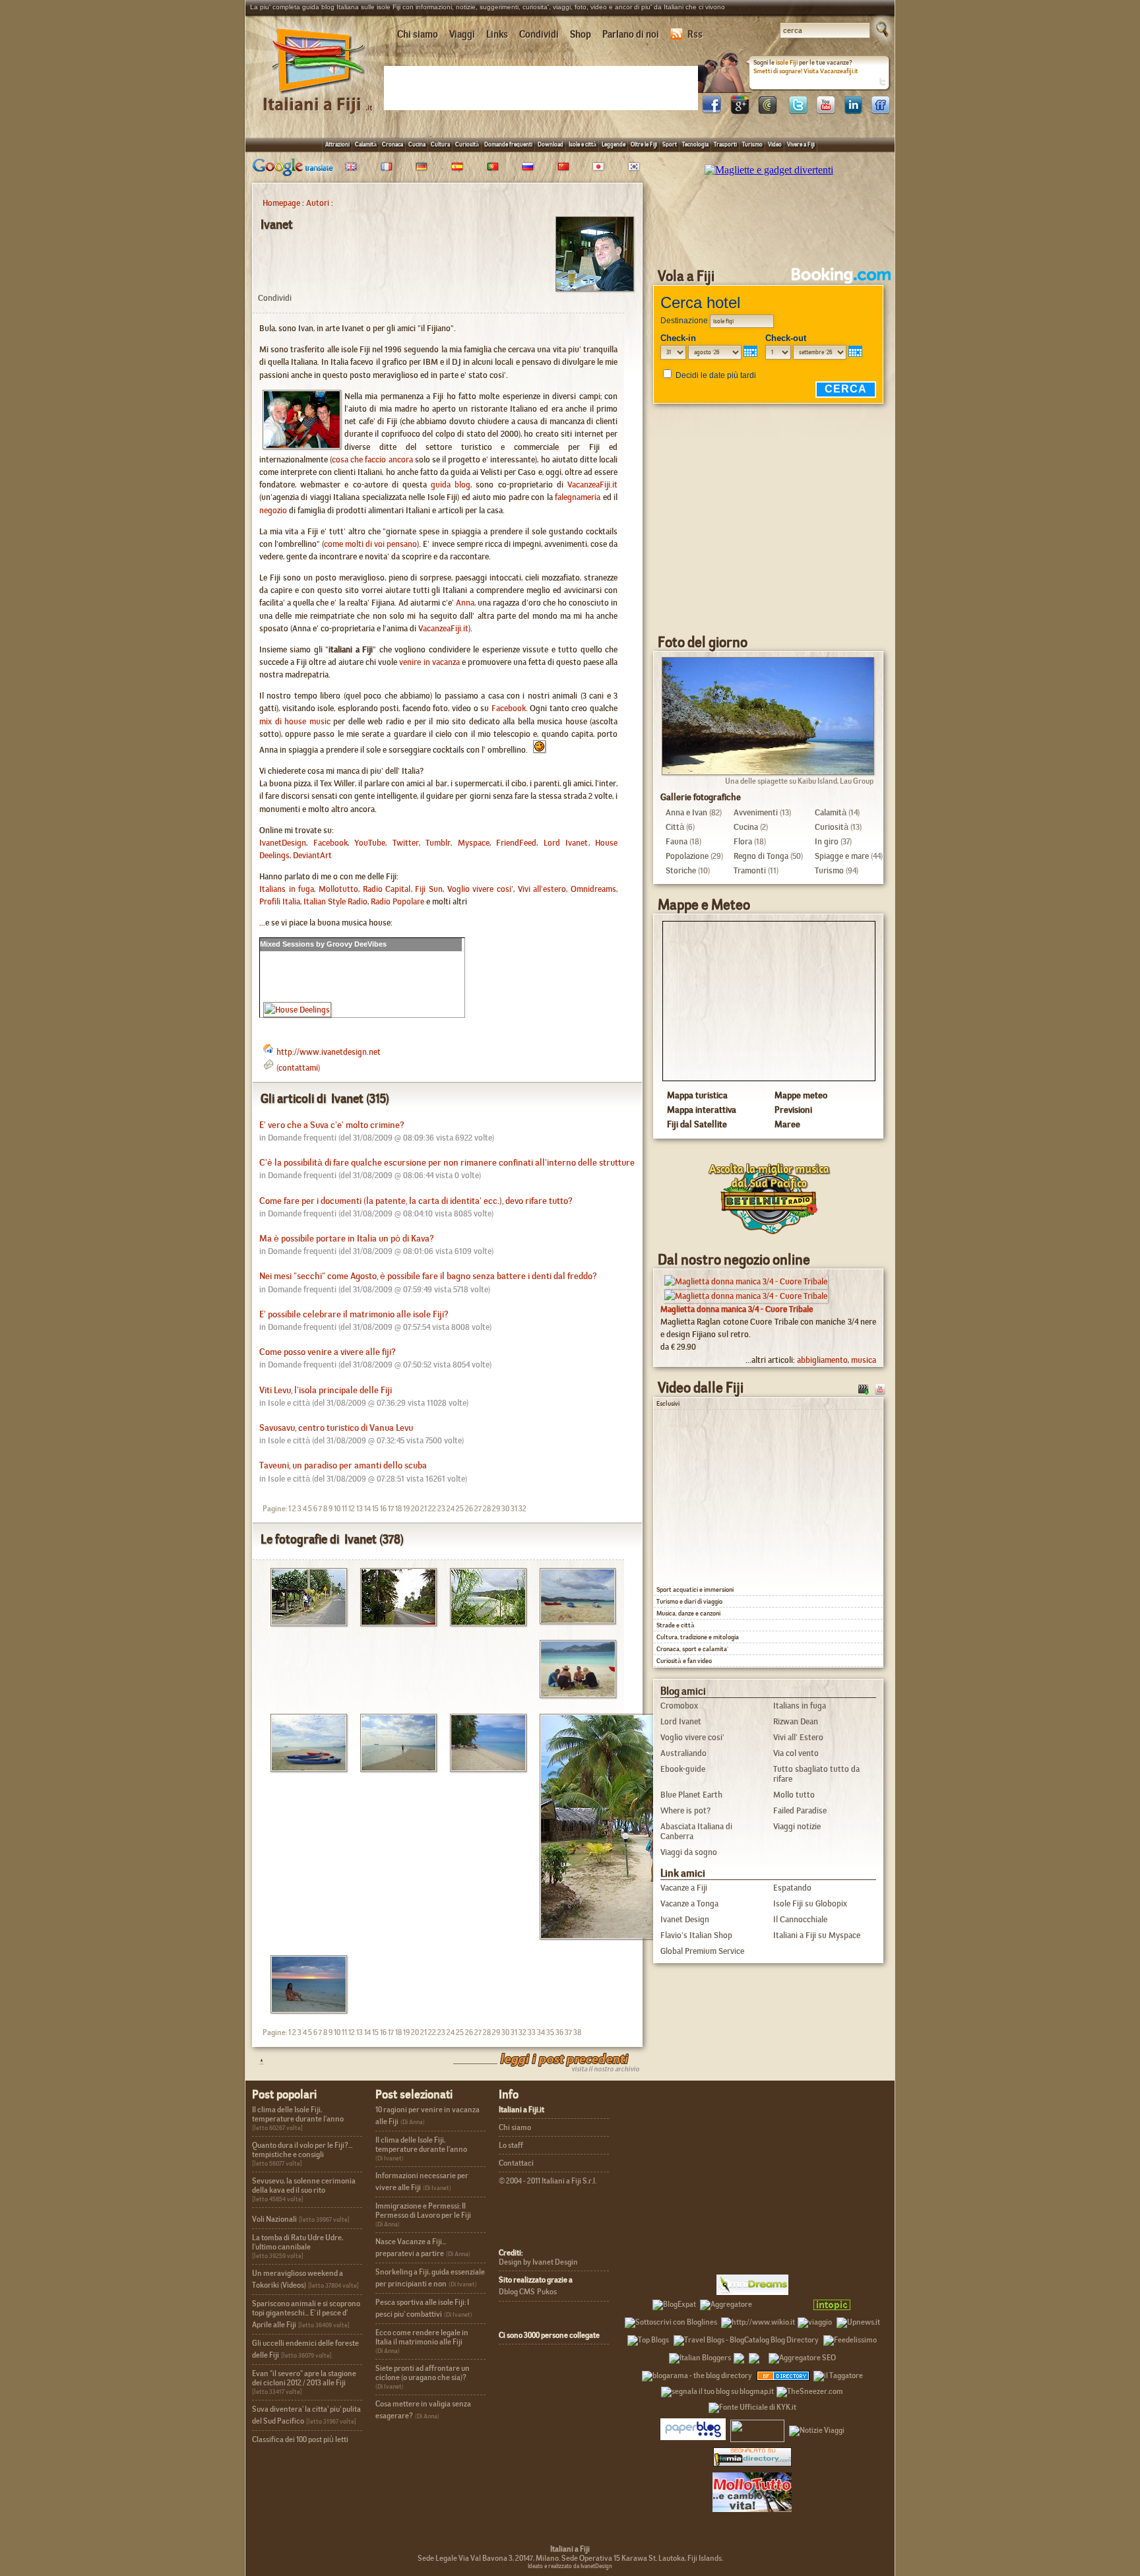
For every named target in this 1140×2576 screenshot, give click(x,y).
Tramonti (750, 870)
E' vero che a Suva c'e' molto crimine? (332, 1125)
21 (424, 1509)
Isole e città (583, 144)
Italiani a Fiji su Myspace (817, 1935)
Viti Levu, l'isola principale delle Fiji (326, 1390)
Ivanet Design (685, 1919)
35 (550, 2032)
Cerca (846, 389)
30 (505, 1509)
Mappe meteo (801, 1095)
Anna (465, 603)
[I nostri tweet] (798, 110)
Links (497, 34)
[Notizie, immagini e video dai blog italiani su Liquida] (757, 2428)
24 (451, 1509)
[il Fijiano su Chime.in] (767, 110)
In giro (827, 841)
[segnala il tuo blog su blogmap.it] (717, 2389)
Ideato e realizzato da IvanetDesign (570, 2566)
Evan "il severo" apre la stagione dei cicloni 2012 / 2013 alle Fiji (304, 2378)
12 (352, 1509)
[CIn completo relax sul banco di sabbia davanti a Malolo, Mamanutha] (573, 1620)
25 (460, 1509)
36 (559, 2032)
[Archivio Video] (864, 1388)
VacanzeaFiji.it (592, 485)
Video (775, 144)
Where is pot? (685, 1810)
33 (532, 2032)
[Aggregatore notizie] (726, 2302)
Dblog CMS (517, 2292)
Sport (670, 144)
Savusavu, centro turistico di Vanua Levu (336, 1428)
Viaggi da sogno (689, 1852)
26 (469, 1509)
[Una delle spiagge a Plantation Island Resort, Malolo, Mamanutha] (483, 1768)
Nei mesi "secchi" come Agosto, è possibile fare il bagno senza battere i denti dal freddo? (428, 1276)
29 (496, 1509)
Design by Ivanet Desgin (538, 2262)
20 (415, 1509)
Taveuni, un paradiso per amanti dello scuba (343, 1465)
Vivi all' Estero (798, 1737)
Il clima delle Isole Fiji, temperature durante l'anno (298, 2114)
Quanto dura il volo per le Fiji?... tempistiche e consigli (302, 2150)
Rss (695, 34)
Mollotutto (338, 889)
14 (367, 1509)
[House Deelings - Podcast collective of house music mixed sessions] (297, 1010)
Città (675, 827)
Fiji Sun (429, 889)
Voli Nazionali (274, 2219)
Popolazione (687, 856)
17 (391, 1509)
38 (577, 2032)
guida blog (451, 485)
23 (441, 1509)
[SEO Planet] (802, 2356)
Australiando (683, 1753)
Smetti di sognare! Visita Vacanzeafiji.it (806, 71)
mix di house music (295, 721)
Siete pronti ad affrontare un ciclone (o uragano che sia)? (423, 2373)
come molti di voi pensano (370, 544)
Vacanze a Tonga (689, 1903)
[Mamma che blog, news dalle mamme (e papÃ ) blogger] (781, 2302)
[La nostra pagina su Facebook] (712, 110)
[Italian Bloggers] (700, 2356)
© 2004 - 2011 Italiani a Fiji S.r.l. (548, 2181)
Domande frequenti (508, 144)
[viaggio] (815, 2320)
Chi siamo (418, 34)
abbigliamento (822, 1360)
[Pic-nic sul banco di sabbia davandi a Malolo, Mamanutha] (573, 1694)
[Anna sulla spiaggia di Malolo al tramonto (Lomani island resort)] (304, 2010)
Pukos (547, 2292)
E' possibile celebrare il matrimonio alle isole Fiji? (354, 1314)
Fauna (677, 841)
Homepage (281, 203)
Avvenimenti (756, 812)
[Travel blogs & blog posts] (784, 2373)
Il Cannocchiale (800, 1919)
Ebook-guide (683, 1769)
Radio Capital (387, 889)
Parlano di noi (631, 34)
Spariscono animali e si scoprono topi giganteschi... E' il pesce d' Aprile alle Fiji (306, 2314)
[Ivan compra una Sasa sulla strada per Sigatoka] (304, 1622)
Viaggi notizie (797, 1826)
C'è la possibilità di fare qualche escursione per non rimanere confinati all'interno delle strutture (447, 1163)
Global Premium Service (702, 1951)
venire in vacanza (429, 662)
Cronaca (393, 144)
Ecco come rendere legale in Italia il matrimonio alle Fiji (422, 2337)
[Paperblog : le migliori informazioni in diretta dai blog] (693, 2428)
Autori (318, 203)
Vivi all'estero (542, 889)
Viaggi (462, 34)
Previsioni (793, 1110)
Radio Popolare (397, 901)
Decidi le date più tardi (716, 375)
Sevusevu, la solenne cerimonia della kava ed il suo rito (304, 2185)
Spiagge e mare (842, 856)
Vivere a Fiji (801, 144)
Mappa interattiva (702, 1110)
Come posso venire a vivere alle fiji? (328, 1352)
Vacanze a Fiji (684, 1888)
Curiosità (467, 144)
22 (432, 1509)
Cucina (417, 144)
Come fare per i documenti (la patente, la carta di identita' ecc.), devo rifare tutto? (416, 1201)
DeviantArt (312, 855)
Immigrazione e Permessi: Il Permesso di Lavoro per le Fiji (423, 2211)
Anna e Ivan (686, 812)
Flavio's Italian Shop (696, 1935)
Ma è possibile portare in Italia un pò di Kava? (347, 1239)
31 (514, 1509)
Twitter (406, 843)
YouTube (370, 843)
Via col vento (796, 1753)
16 (383, 1509)
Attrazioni (337, 144)
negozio (273, 510)
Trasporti (725, 144)
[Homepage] (319, 98)
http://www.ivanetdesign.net (329, 1052)
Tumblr (438, 843)
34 (541, 2032)
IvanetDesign (283, 843)
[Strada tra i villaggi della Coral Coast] (394, 1622)
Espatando (792, 1888)
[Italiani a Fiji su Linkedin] (853, 110)
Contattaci (516, 2163)
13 (360, 1509)
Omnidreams (593, 889)
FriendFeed (516, 843)
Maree (787, 1124)
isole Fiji (787, 62)
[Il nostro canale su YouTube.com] (880, 1388)
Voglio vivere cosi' (480, 889)
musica (864, 1360)
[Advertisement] (544, 87)
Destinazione (684, 321)
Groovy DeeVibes (357, 944)
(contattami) (298, 1068)
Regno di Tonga (761, 856)
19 (406, 1509)
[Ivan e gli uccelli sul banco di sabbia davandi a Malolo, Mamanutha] (394, 1768)
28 (487, 1509)
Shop (581, 34)
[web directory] (752, 2457)
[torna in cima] (255, 2061)
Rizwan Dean (796, 1721)
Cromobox (679, 1706)
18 (398, 1509)
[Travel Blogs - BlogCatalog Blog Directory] (746, 2338)
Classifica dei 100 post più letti (300, 2439)
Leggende (614, 144)
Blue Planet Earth (691, 1795)
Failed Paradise (800, 1810)
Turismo (752, 144)
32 (522, 1509)
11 (344, 1509)
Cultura (440, 144)
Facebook (509, 708)
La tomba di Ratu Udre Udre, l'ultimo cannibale (298, 2242)
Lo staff (511, 2145)
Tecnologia (695, 144)
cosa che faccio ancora (372, 459)
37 (568, 2032)
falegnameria (578, 497)
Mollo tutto (794, 1795)
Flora (743, 841)
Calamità (366, 144)
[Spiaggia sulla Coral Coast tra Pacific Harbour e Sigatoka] (483, 1622)
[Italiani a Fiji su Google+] (740, 110)
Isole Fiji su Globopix (810, 1903)
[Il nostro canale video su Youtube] (825, 110)
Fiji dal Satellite (697, 1124)
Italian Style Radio (335, 901)
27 (478, 1509)
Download (551, 144)
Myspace (474, 843)
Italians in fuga (287, 889)
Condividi (539, 34)
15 (375, 1509)
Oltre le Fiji (644, 144)
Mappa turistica (697, 1095)
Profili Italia (280, 901)
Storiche (681, 870)
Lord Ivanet (566, 843)
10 (337, 1509)
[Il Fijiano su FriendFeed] (881, 110)
